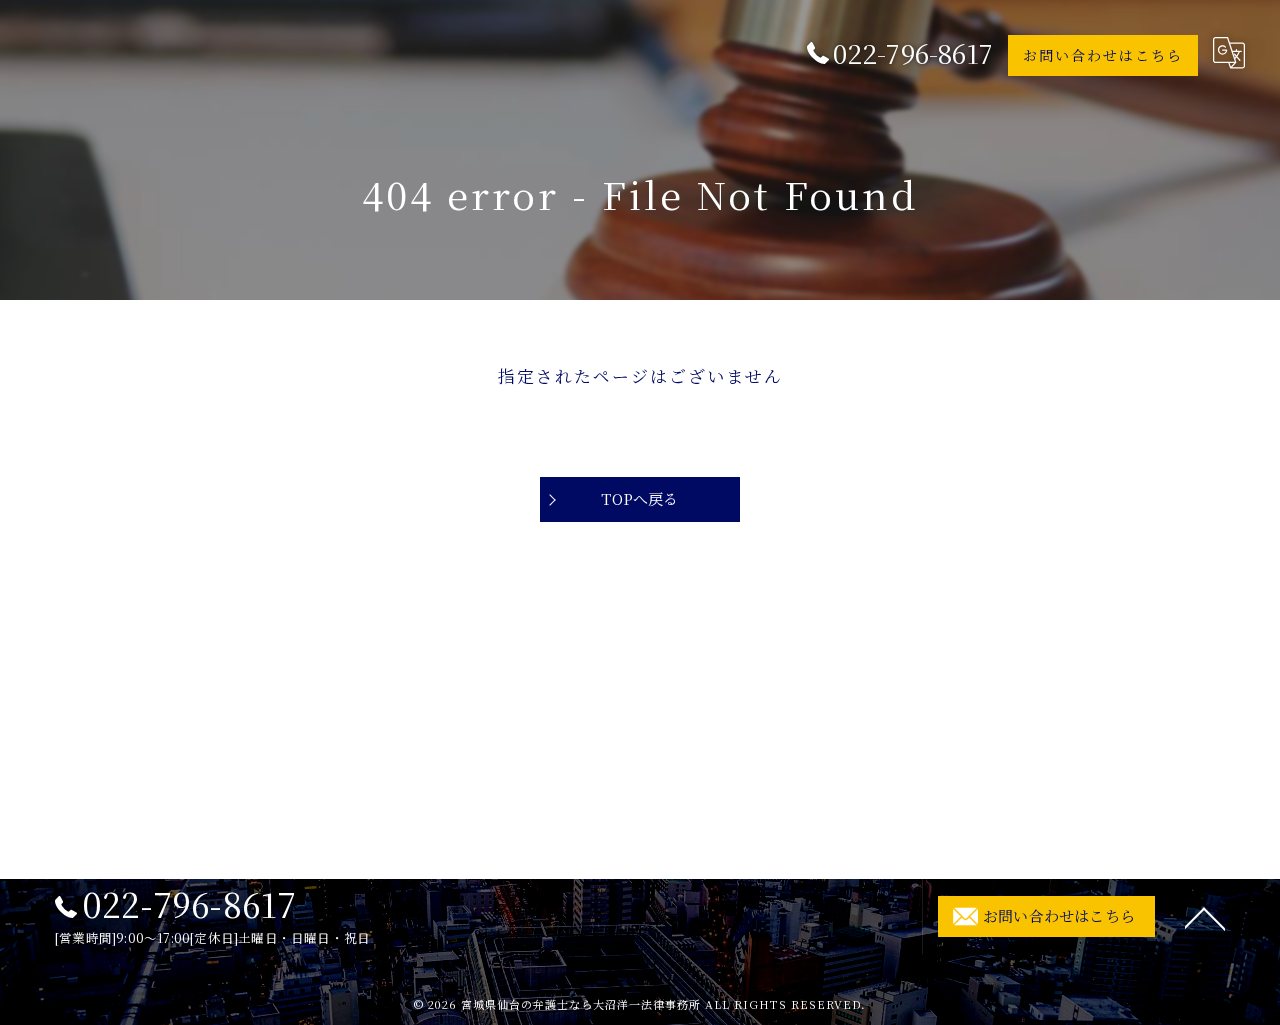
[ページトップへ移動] (1205, 917)
